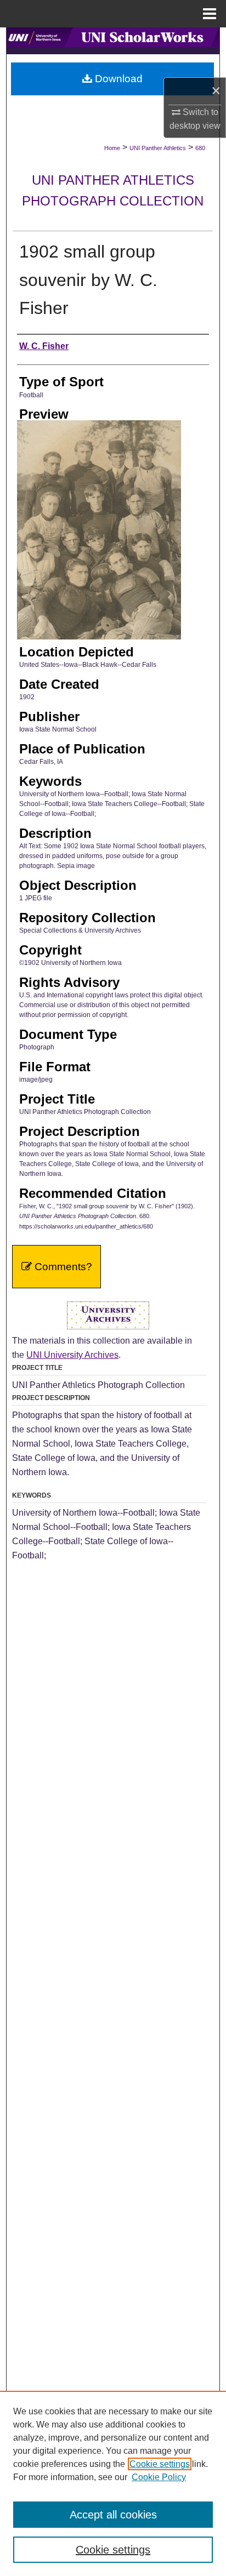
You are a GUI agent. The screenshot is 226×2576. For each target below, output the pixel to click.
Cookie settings (160, 2464)
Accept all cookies (113, 2515)
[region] (113, 2483)
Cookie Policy (159, 2477)
